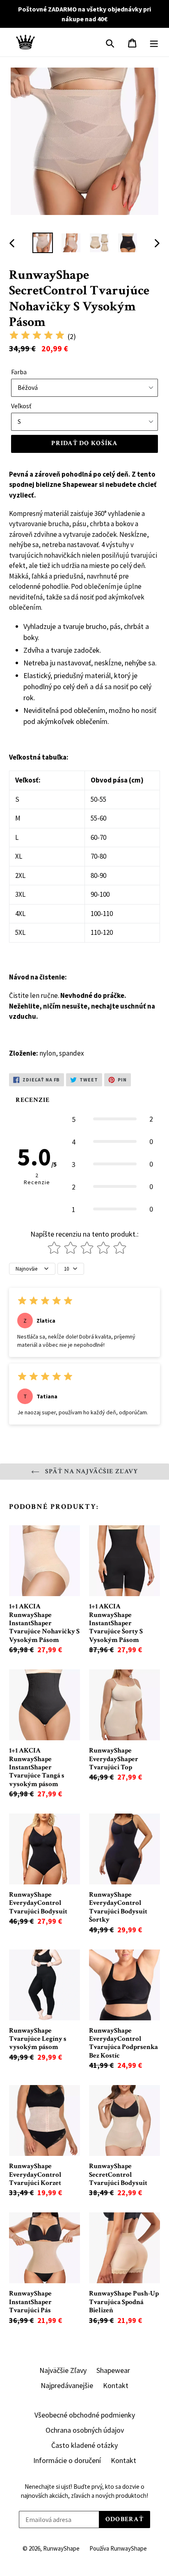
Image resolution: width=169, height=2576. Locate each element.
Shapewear (113, 2370)
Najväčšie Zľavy (63, 2370)
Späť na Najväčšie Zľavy (91, 1471)
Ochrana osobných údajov (85, 2430)
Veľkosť (21, 406)
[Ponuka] (154, 42)
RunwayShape (61, 2548)
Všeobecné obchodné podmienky (85, 2415)
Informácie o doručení (67, 2460)
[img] (37, 336)
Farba (19, 372)
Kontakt (116, 2385)
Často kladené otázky (84, 2445)
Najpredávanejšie (67, 2385)
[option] (43, 243)
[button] (112, 1119)
